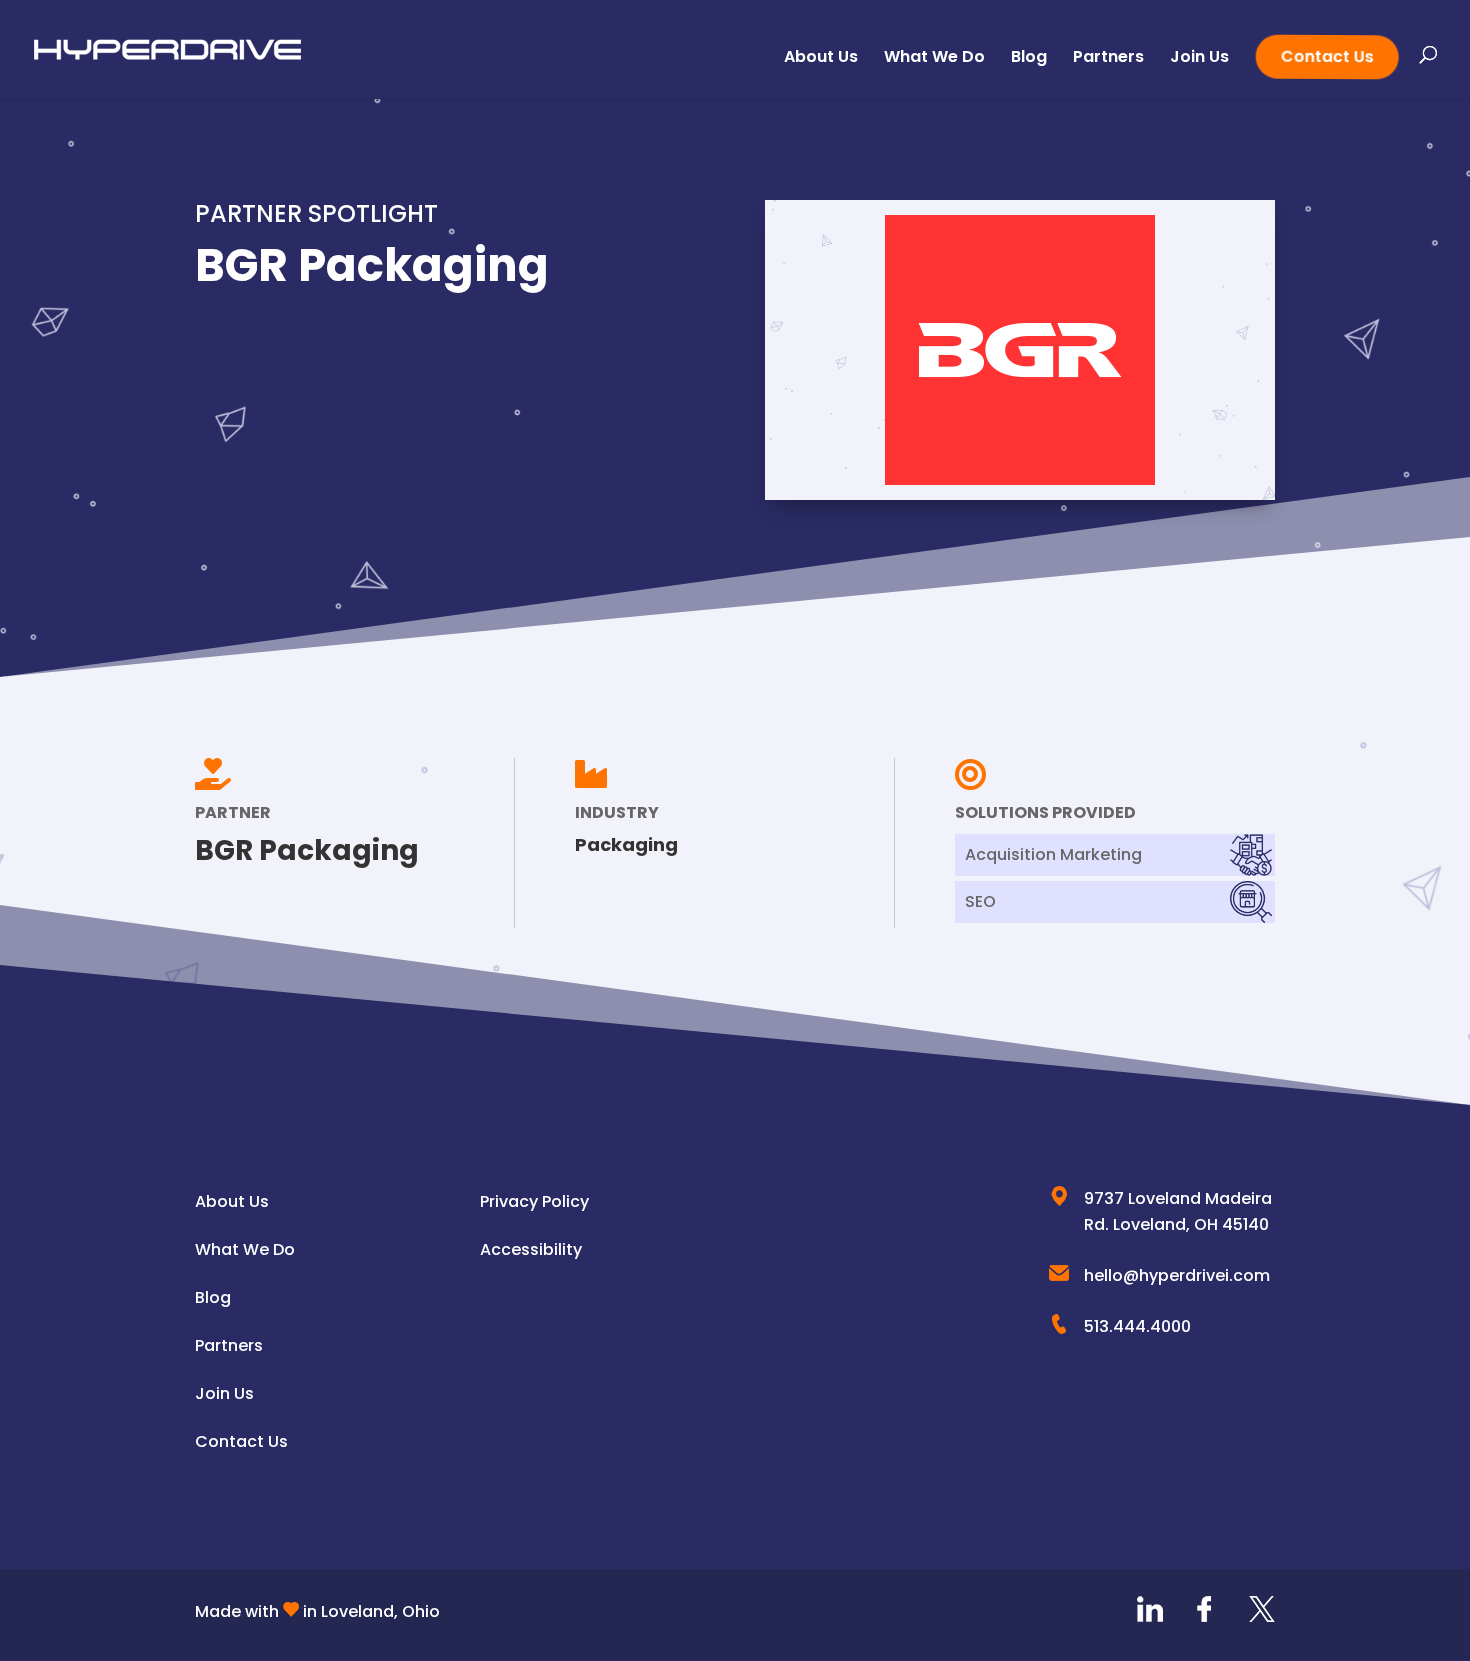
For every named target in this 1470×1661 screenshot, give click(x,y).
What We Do (934, 59)
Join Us (1199, 59)
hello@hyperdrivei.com (1177, 1275)
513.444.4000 (1137, 1326)
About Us (821, 59)
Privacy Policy (534, 1201)
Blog (1029, 59)
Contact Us (1325, 56)
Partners (1108, 59)
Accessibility (531, 1249)
